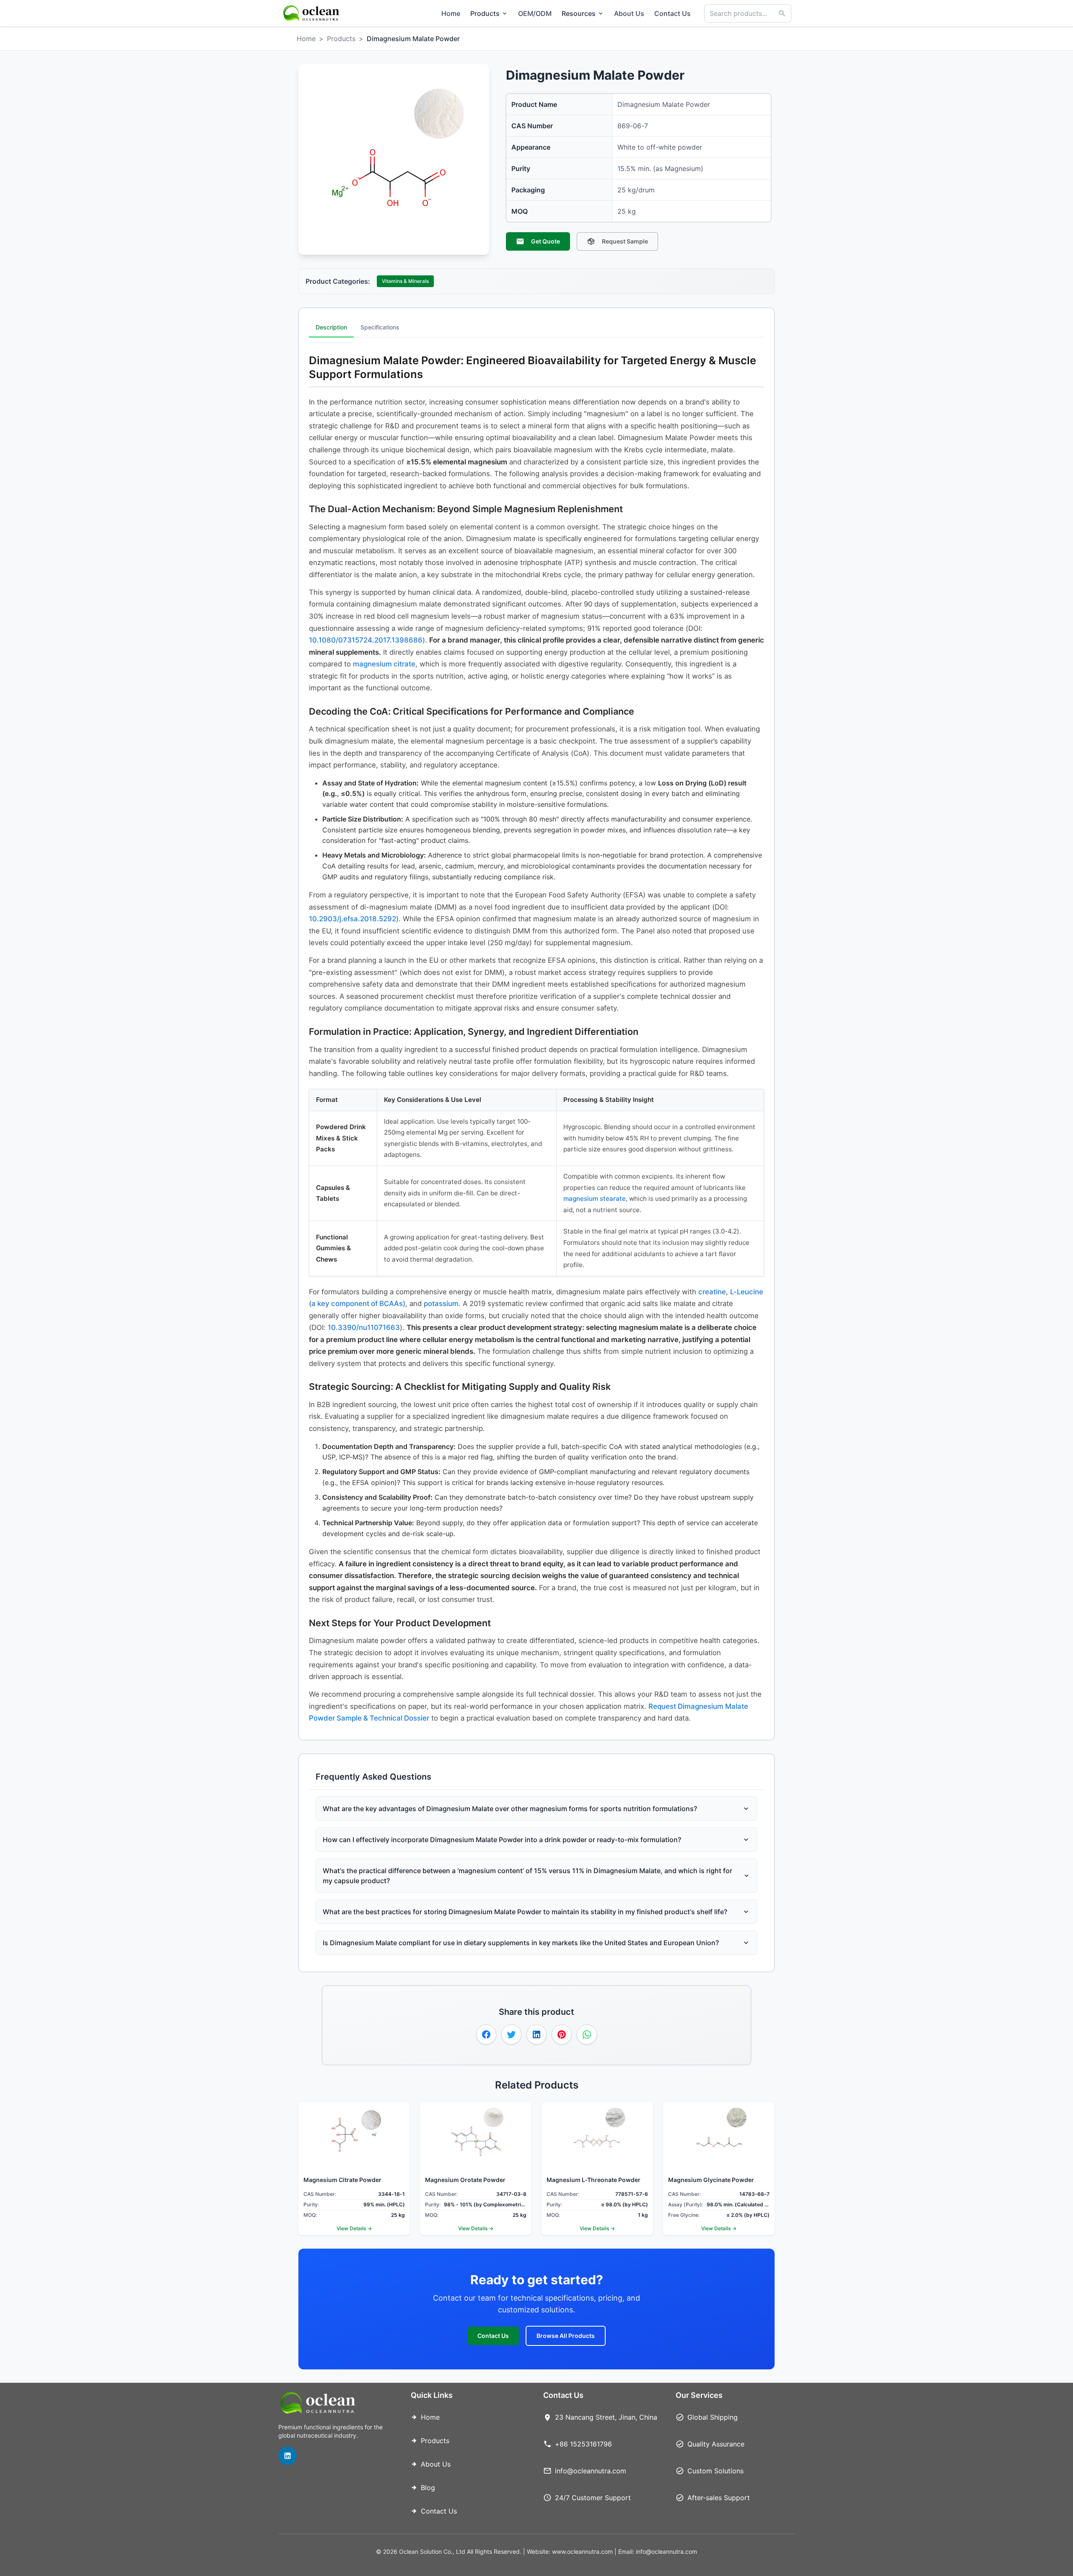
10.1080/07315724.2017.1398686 (366, 640)
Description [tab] (331, 327)
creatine (712, 1292)
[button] (486, 2034)
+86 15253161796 (583, 2444)
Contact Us (673, 13)
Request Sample (625, 241)
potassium (441, 1304)
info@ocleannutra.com (591, 2471)
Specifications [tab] (380, 327)
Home (451, 13)
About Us (629, 13)
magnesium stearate (595, 1199)
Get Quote (546, 241)
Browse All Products (566, 2336)
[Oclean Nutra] (312, 13)
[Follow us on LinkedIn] (288, 2456)
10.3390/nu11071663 (364, 1327)
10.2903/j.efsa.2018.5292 (352, 919)
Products (341, 39)
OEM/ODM (535, 13)
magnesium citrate (384, 664)
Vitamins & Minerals (405, 281)
